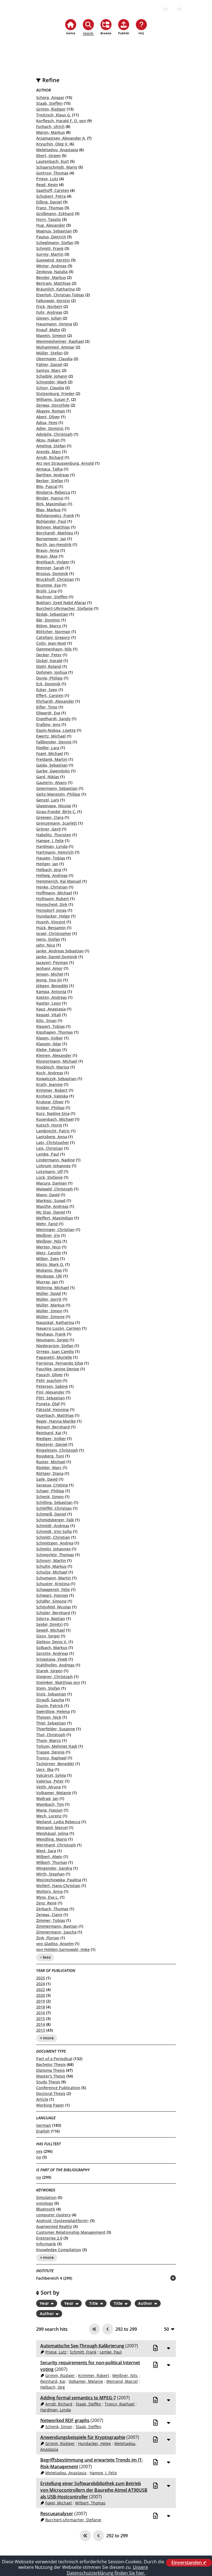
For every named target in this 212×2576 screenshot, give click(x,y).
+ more (47, 2038)
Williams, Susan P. (53, 399)
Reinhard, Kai (49, 1433)
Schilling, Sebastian (54, 1502)
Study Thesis (48, 2082)
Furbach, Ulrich (50, 126)
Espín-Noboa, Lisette (56, 730)
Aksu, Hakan (48, 440)
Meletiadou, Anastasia (57, 150)
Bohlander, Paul (51, 521)
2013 (41, 2030)
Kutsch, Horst (49, 1125)
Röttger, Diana (50, 1473)
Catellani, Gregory (53, 637)
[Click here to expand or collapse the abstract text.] (168, 2348)
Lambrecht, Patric (53, 1131)
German (44, 2125)
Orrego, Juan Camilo (55, 1351)
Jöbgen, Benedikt (52, 986)
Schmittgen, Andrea (55, 1543)
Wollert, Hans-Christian (58, 1886)
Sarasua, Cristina (52, 1485)
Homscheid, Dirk (52, 904)
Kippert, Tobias (51, 1026)
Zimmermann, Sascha (56, 1932)
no (39, 2157)
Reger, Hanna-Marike (56, 1421)
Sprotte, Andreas (52, 1653)
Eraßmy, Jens (48, 724)
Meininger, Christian (55, 1230)
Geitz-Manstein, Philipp (58, 794)
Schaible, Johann (52, 376)
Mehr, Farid (47, 1224)
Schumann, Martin (54, 1578)
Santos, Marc (48, 370)
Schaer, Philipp (50, 1491)
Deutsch (165, 9)
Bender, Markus (51, 277)
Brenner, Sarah (50, 568)
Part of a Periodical (54, 2059)
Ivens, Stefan (48, 939)
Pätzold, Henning (52, 1410)
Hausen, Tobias (51, 858)
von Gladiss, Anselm (55, 1944)
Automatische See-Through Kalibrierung (82, 2346)
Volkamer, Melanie (54, 1793)
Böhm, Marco (49, 626)
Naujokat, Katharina (55, 1322)
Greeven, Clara (50, 817)
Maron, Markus (51, 132)
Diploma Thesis (51, 2070)
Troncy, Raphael (51, 1758)
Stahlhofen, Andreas (55, 1665)
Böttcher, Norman (53, 632)
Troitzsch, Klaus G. (54, 115)
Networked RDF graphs (65, 2420)
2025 (41, 1978)
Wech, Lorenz (49, 1816)
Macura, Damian (51, 1183)
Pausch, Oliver (50, 1375)
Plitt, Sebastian (51, 1398)
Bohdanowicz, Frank (55, 515)
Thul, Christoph (51, 1735)
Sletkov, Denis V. (52, 1642)
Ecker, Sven (47, 690)
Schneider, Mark (51, 382)
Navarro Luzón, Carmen (59, 1328)
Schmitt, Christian (53, 1537)
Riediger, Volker (51, 1439)
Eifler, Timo (47, 707)
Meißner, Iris (48, 1235)
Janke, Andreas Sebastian (60, 951)
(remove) (162, 2278)
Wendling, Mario (52, 1839)
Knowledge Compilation (59, 2250)
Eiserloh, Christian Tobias (60, 295)
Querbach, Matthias (55, 1415)
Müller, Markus (50, 1305)
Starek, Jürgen (49, 1671)
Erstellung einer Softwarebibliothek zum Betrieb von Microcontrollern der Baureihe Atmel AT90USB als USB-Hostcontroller (94, 2490)
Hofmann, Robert (53, 899)
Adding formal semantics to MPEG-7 (78, 2398)
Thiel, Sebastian (51, 1723)
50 (166, 2329)
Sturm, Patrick (50, 1706)
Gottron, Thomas (52, 173)
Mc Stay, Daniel (51, 1212)
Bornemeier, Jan (51, 539)
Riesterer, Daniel (52, 1444)
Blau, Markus (48, 510)
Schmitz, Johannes (53, 1549)
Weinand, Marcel (52, 1828)
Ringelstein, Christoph (57, 1450)
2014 (41, 2024)
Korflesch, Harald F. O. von (61, 121)
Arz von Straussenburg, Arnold (65, 463)
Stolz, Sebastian (51, 1694)
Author (145, 2303)
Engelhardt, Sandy (53, 719)
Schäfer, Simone (51, 1601)
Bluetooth (46, 2209)
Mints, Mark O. (50, 1264)
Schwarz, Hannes (52, 1595)
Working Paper (50, 2105)
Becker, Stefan (50, 481)
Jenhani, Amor (49, 968)
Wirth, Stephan (50, 1874)
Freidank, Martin (52, 759)
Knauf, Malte (48, 330)
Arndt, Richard (50, 457)
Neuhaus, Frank (51, 1334)
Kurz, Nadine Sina (53, 1113)
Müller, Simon (49, 1311)
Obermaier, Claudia (54, 359)
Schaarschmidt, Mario (57, 167)
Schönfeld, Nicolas (54, 1607)
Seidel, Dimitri (49, 1624)
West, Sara (46, 1851)
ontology (45, 2203)
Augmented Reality (54, 2226)
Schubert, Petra (51, 196)
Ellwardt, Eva (48, 713)
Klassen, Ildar (49, 1044)
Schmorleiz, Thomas (55, 1555)
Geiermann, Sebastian (57, 788)
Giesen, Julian (49, 318)
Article (42, 2099)
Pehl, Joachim (49, 1380)
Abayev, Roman (51, 411)
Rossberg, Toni (50, 1456)
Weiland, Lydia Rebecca (58, 1822)
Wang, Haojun (49, 1810)
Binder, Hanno (50, 498)
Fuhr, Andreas (49, 312)
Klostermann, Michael (57, 1061)
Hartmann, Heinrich (55, 852)
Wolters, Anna (49, 1891)
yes (39, 2151)
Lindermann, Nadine (55, 1160)
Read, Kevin (47, 185)
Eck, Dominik (48, 684)
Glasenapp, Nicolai (54, 806)
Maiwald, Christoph (55, 1189)
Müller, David (49, 1293)
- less (45, 1958)
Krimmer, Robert (52, 1090)
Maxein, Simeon (51, 335)
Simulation (46, 2197)
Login (179, 9)
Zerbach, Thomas (52, 1909)
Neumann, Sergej (52, 1340)
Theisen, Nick (49, 1717)
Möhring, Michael (53, 1288)
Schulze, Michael (52, 1572)
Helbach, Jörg (49, 870)
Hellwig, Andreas (52, 875)
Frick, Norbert (49, 306)
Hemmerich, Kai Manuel (59, 881)
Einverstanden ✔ (189, 2563)
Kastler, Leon (49, 1003)
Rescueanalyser (57, 2514)
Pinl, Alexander (50, 1392)
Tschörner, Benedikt (55, 1764)
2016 (41, 2013)
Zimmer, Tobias (51, 1920)
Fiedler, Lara (48, 748)
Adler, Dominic (50, 428)
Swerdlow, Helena (53, 1711)
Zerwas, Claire (49, 1915)
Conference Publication (58, 2088)
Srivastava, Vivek (52, 1659)
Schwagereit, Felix (53, 1589)
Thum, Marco (49, 1740)
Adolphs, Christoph (54, 434)
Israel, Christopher (54, 933)
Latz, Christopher (53, 1142)
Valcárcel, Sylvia (51, 1775)
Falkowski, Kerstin (53, 301)
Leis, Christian (50, 1148)
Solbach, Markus (52, 1648)
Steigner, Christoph (55, 1677)
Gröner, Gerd (48, 829)
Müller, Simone (50, 1317)
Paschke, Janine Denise (58, 1369)
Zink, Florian (48, 1938)
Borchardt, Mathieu (55, 533)
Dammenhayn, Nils (54, 649)
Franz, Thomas (50, 208)
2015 (41, 2019)
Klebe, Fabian (49, 1050)
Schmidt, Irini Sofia (54, 1531)
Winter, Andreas (51, 266)
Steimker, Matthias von (58, 1682)
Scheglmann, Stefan (55, 243)
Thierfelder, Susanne (56, 1729)
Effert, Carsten (50, 695)
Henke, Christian (52, 887)
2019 (41, 2001)
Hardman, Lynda (52, 846)
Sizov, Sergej (48, 1636)
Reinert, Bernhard (53, 1427)
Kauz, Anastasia (51, 1009)
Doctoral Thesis (51, 2093)
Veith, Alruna (48, 1787)
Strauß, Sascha (50, 1700)
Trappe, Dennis (50, 1752)
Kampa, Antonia (51, 992)
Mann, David (48, 1195)
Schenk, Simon (50, 1497)
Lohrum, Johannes (53, 1166)
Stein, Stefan (48, 1688)
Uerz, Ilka (45, 1769)
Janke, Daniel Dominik (57, 957)
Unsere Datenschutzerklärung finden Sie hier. (107, 2570)
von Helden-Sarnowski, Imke (63, 1949)
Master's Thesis (51, 2076)
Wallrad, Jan (47, 1798)
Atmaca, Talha (49, 469)
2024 (41, 1984)
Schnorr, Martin (51, 1560)
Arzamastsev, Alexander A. (61, 138)
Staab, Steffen (49, 103)
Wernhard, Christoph (56, 1845)
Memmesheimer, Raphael (60, 341)
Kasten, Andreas (51, 997)
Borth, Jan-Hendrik (54, 544)
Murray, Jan (47, 1282)
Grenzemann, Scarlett (57, 823)
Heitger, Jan (47, 864)
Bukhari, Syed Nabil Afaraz (61, 603)
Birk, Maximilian (51, 504)
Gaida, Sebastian (52, 765)
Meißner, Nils (49, 1241)
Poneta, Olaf (48, 1404)
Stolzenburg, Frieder (55, 394)
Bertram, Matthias (53, 283)
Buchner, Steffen (52, 597)
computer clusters (53, 2215)
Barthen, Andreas (53, 475)
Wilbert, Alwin (49, 1857)
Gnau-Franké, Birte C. (56, 812)
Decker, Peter (49, 655)
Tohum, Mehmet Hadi (57, 1746)
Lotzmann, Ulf (49, 1171)
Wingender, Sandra (54, 1868)
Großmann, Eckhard (55, 214)
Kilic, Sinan (46, 1021)
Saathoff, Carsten (53, 190)
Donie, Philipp (49, 678)
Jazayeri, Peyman (52, 962)
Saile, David (47, 1479)
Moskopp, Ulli (49, 1276)
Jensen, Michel (50, 974)
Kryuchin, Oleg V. (52, 144)
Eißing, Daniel (49, 202)
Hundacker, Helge (53, 916)
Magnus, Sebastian (54, 231)
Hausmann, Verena (54, 324)
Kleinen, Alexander (54, 1055)
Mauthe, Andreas (52, 1206)
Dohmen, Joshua (52, 672)
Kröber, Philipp (50, 1108)
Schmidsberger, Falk (55, 1520)
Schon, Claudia (50, 388)
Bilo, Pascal (47, 486)
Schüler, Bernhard (53, 1613)
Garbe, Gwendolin (53, 771)
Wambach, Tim (50, 1804)
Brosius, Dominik (52, 574)
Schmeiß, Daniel (51, 1514)
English (43, 2131)
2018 (41, 2007)
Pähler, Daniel (49, 365)
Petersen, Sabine (52, 1386)
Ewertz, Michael (51, 736)
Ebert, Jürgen (48, 156)
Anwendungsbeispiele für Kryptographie (83, 2437)
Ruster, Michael (51, 1462)
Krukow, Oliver (50, 1102)
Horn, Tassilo (49, 219)
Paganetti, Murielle (54, 1357)
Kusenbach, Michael (55, 1119)
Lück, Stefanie (49, 1177)
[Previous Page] (108, 2329)
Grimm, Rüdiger (51, 109)
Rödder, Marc (49, 1468)
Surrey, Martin (50, 254)
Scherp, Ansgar (50, 97)
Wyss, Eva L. (47, 1897)
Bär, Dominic (48, 620)
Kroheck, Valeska (52, 1096)
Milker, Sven (48, 1259)
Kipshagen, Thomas (55, 1032)
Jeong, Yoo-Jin (49, 980)
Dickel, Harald (49, 661)
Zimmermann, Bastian (57, 1926)
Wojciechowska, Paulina (59, 1880)
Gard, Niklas (48, 777)
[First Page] (94, 2329)
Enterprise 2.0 (49, 2238)
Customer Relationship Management (71, 2232)
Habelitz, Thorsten (54, 835)
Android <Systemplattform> (63, 2221)
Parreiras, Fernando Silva (60, 1363)
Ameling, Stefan (51, 446)
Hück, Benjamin (51, 928)
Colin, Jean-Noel (51, 643)
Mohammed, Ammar (55, 347)
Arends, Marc (49, 452)
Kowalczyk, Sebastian (56, 1079)
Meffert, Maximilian (55, 1218)
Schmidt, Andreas (53, 1526)
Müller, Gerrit (49, 1299)
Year (45, 2303)
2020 (41, 1995)
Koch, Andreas (50, 1073)
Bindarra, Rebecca (53, 492)
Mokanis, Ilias (49, 1270)
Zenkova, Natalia (52, 272)
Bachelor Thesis (51, 2064)
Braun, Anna (48, 550)
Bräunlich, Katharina (55, 289)
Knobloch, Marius (53, 1067)
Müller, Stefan (49, 353)
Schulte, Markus (51, 1566)
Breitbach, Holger (53, 562)
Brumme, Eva (48, 585)
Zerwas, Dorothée (53, 405)
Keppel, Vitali (49, 1015)
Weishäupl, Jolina (52, 1833)
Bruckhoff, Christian (55, 579)
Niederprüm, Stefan (55, 1346)
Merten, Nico (48, 1247)
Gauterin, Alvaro (51, 783)
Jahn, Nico (46, 945)
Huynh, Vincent (51, 922)
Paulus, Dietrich (51, 237)
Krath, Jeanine (49, 1084)
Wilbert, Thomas (52, 1862)
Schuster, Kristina (53, 1584)
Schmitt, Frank (50, 248)
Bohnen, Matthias (53, 527)
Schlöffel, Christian (54, 1508)
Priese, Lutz (47, 179)
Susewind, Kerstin (53, 260)
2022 (41, 1990)
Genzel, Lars (48, 800)
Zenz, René (46, 1903)
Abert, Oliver (48, 417)
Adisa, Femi (47, 423)
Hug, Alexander (51, 225)
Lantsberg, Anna (52, 1137)
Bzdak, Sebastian (52, 614)
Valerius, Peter (50, 1781)
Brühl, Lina (46, 591)
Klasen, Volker (50, 1038)
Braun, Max (47, 556)
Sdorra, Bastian (51, 1619)
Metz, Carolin (49, 1253)
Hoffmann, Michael (54, 893)
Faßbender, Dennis (54, 742)
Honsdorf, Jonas (51, 910)
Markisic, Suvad (51, 1201)
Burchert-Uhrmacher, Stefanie (64, 608)
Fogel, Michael (50, 753)
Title (94, 2303)
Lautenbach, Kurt (53, 161)
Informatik (46, 2244)
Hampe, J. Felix (50, 841)
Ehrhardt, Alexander (55, 701)
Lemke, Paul (48, 1154)
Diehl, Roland (49, 666)
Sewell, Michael (51, 1630)
